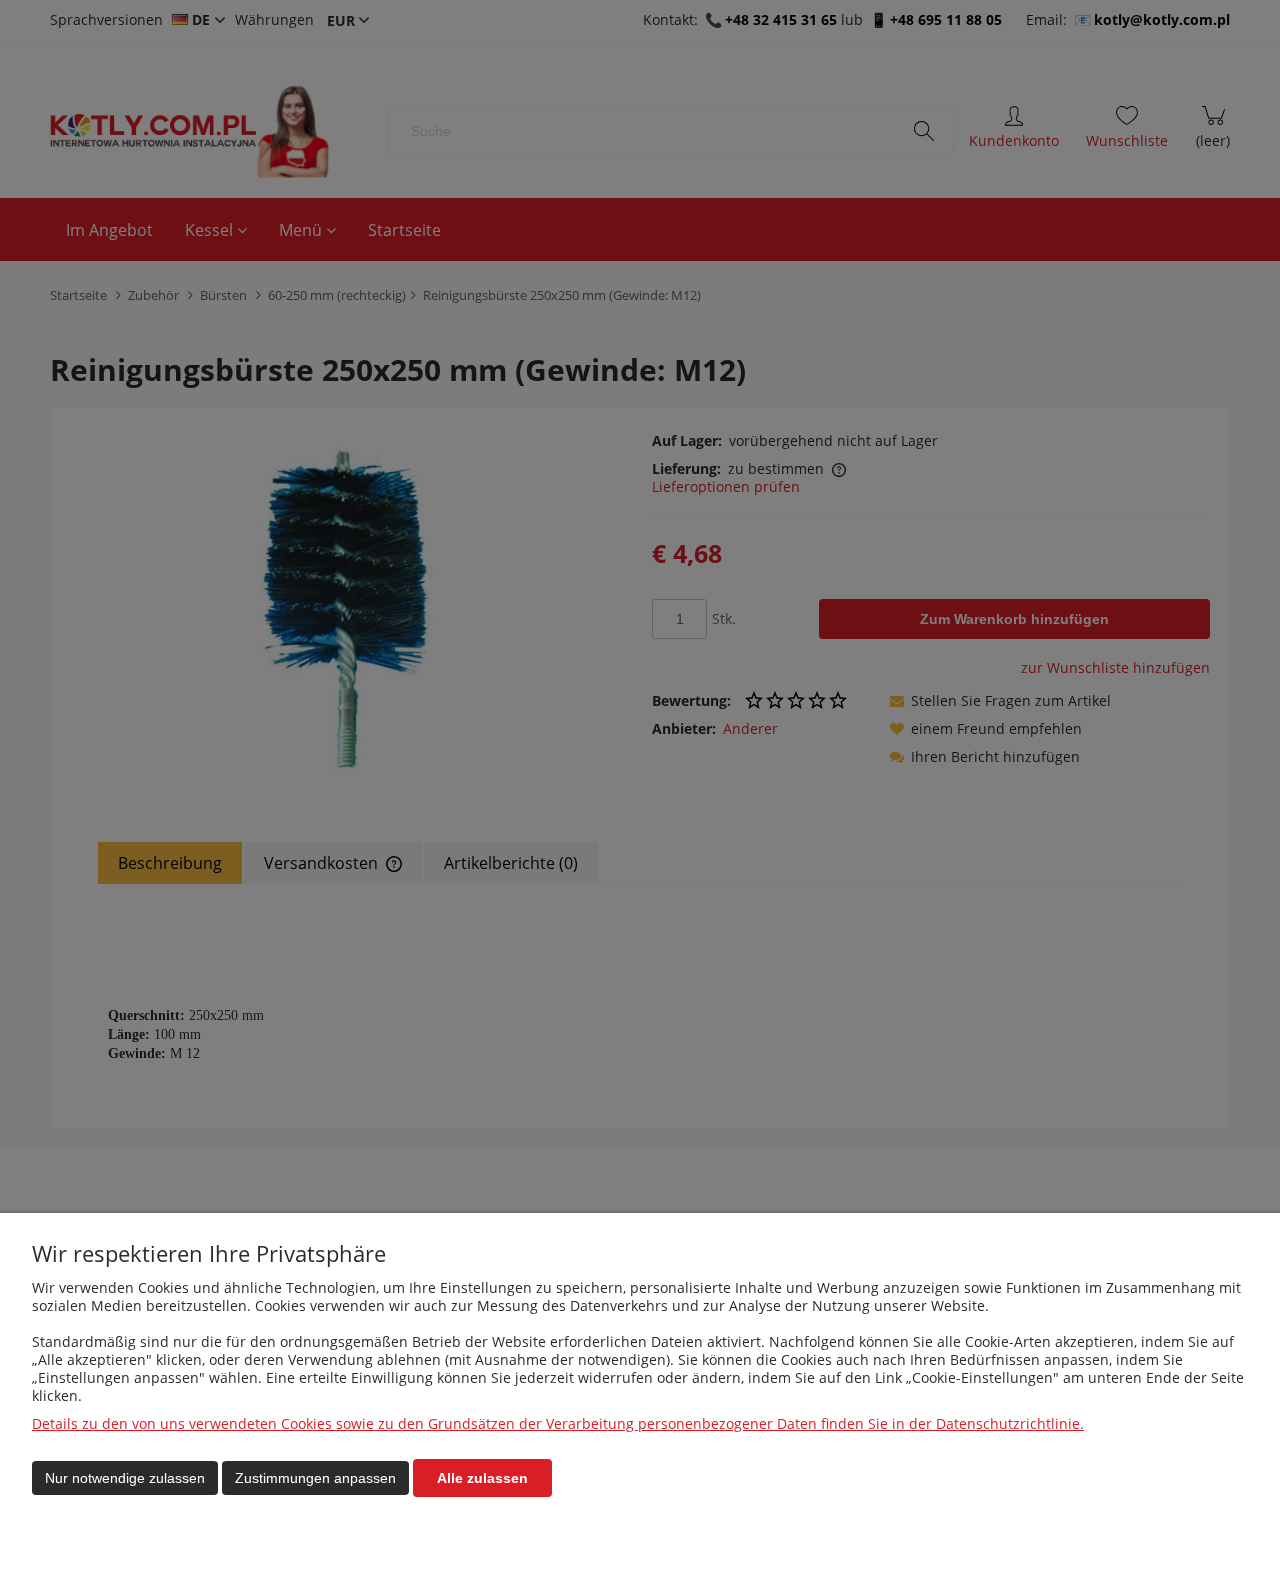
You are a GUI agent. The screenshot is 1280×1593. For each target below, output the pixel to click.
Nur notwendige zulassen (125, 1478)
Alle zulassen (482, 1478)
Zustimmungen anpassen (315, 1478)
